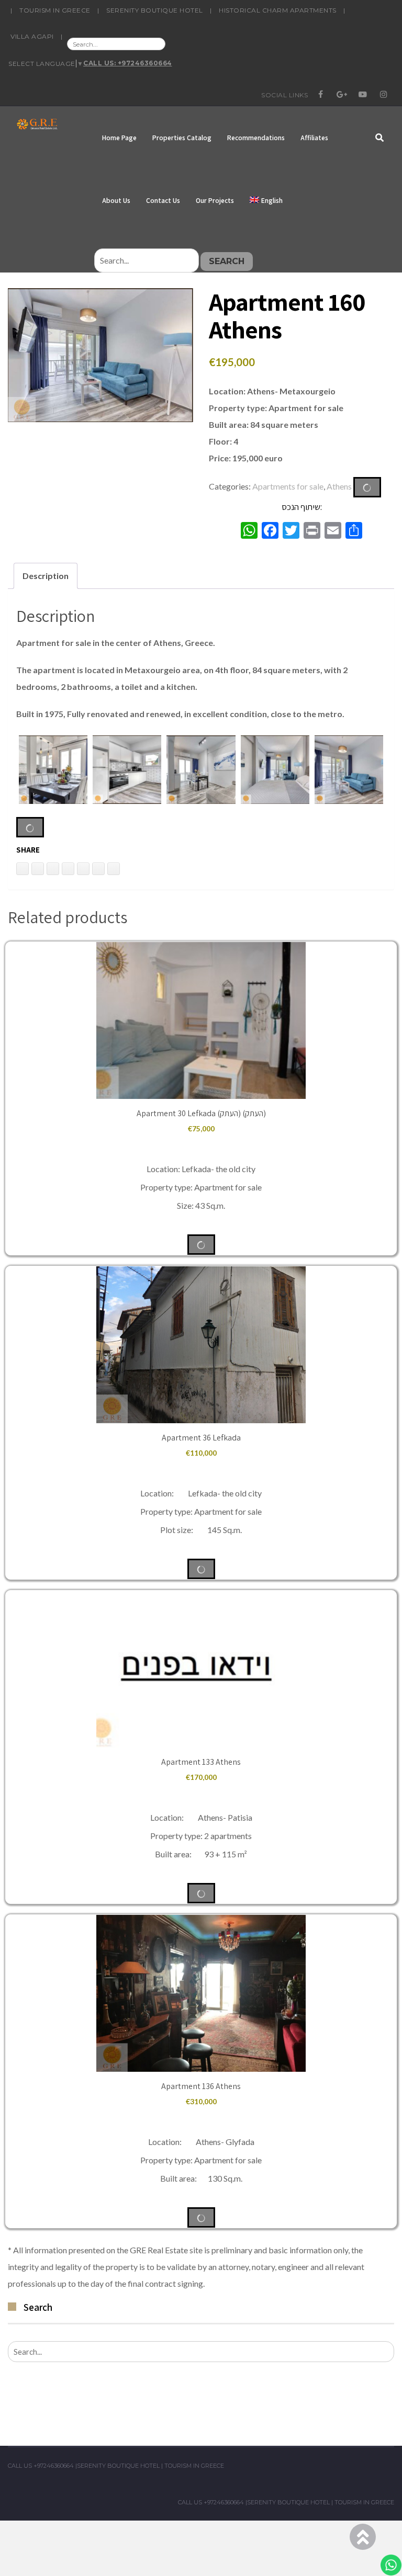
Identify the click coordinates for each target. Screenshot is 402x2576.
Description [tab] (46, 576)
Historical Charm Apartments (278, 10)
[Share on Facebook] (83, 869)
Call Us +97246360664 (41, 2466)
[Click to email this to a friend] (53, 869)
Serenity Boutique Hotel (155, 10)
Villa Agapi (32, 36)
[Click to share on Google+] (98, 869)
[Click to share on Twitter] (68, 869)
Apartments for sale (288, 486)
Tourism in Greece (55, 10)
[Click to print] (38, 869)
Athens (339, 486)
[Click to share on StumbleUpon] (114, 869)
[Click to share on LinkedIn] (23, 869)
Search (227, 261)
